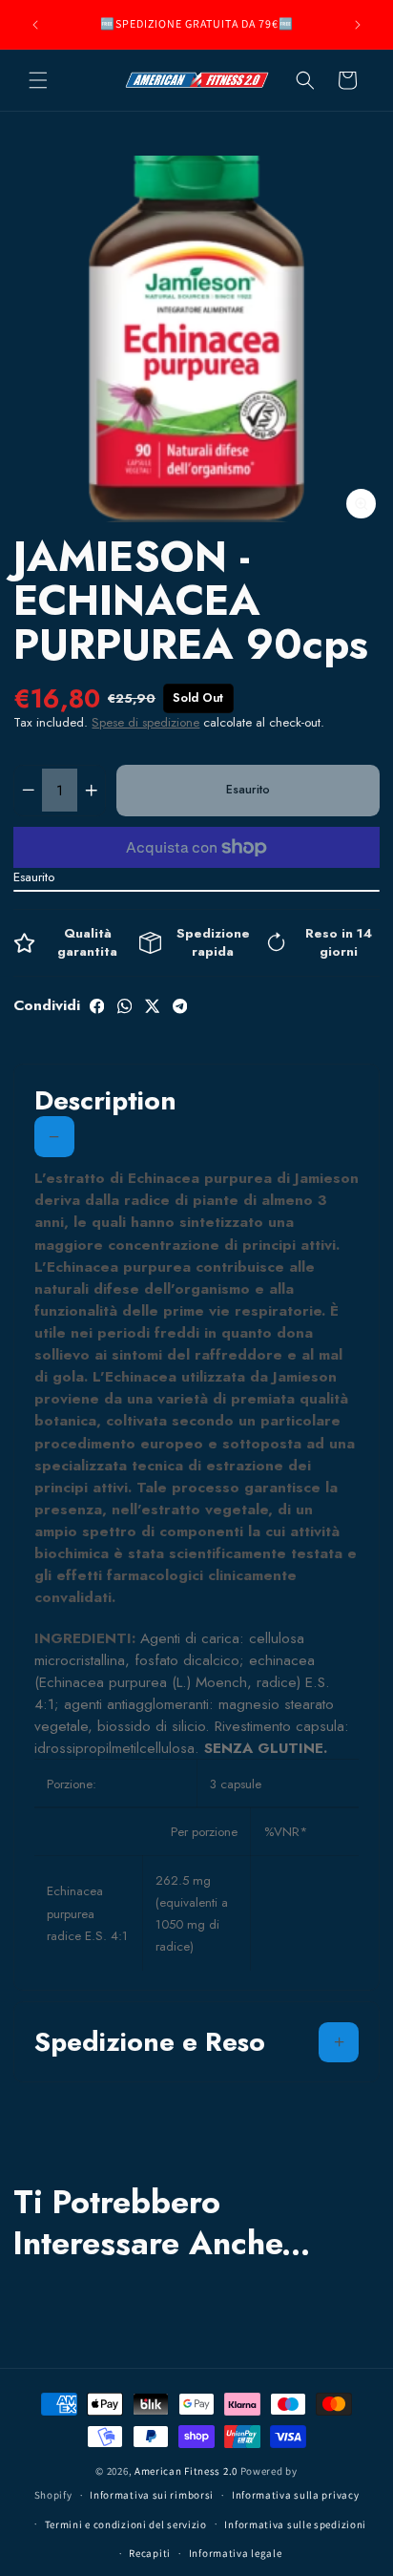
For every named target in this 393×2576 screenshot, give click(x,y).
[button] (38, 80)
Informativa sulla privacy (296, 2495)
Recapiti (150, 2553)
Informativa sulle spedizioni (295, 2524)
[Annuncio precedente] (35, 25)
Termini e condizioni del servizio (126, 2524)
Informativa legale (236, 2553)
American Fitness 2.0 (186, 2471)
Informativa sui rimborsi (152, 2495)
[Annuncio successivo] (358, 25)
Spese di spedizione (145, 722)
